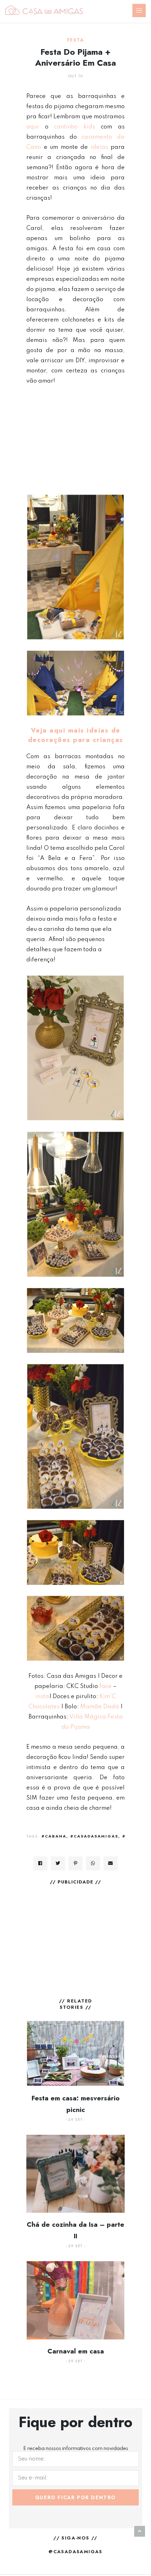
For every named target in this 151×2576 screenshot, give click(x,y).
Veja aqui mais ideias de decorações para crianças (76, 735)
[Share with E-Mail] (111, 1863)
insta (42, 1697)
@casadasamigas (75, 2552)
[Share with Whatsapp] (93, 1863)
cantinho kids (75, 127)
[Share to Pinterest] (75, 1863)
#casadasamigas (94, 1836)
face (106, 1686)
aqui (33, 127)
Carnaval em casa (76, 2351)
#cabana (54, 1836)
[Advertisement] (75, 440)
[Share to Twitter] (58, 1863)
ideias (99, 147)
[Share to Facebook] (40, 1863)
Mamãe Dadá (100, 1707)
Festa (75, 40)
